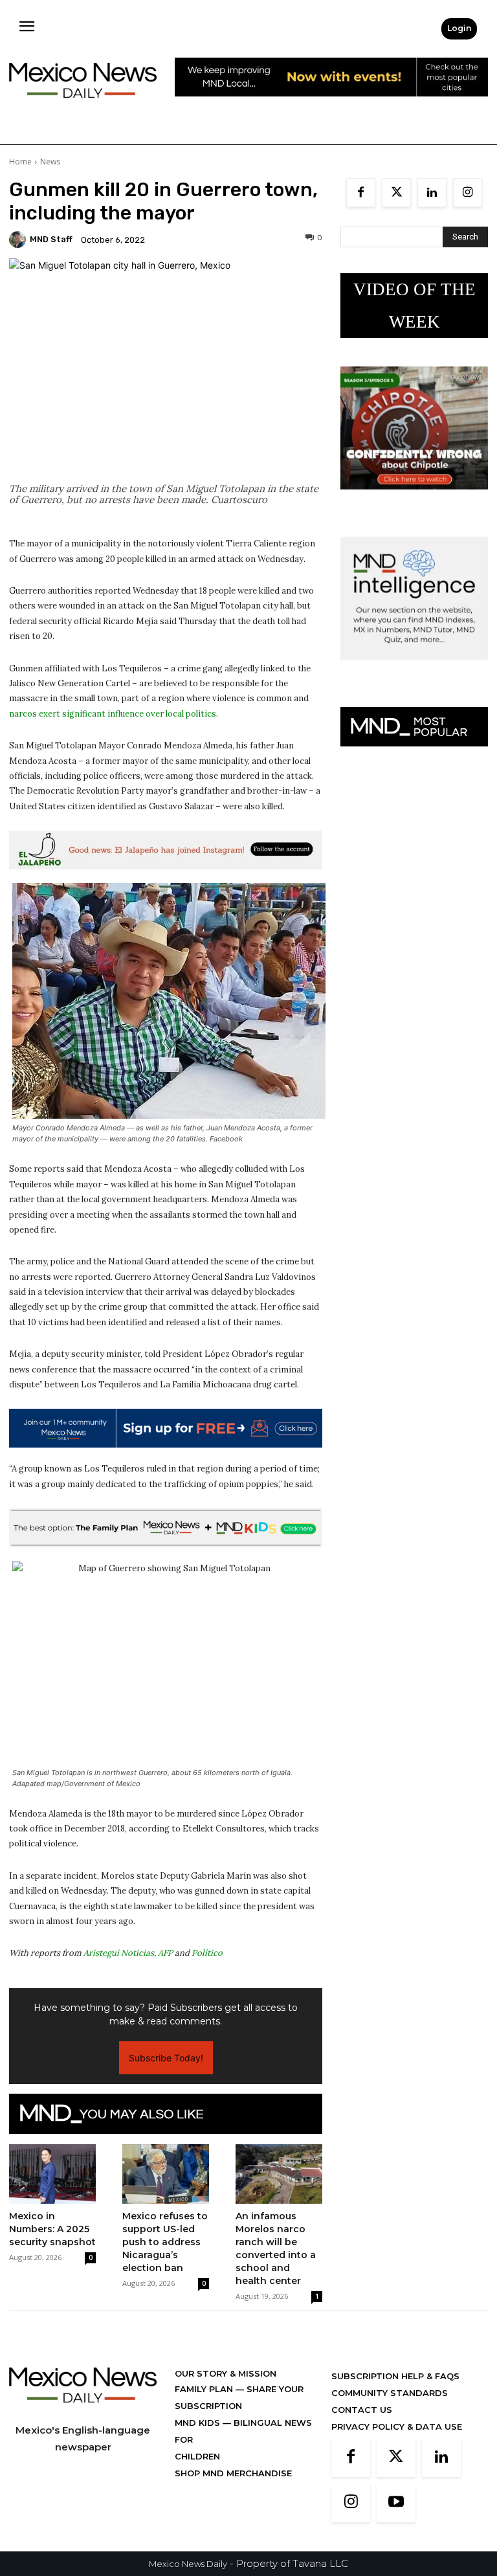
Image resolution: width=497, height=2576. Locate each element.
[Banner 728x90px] (166, 1528)
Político (207, 1953)
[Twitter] (396, 193)
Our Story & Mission (226, 2373)
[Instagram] (468, 193)
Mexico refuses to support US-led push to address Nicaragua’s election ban (165, 2242)
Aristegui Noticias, (120, 1953)
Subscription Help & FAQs (395, 2376)
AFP (165, 1953)
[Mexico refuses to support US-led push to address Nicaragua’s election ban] (166, 2174)
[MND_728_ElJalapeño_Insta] (166, 850)
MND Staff (51, 239)
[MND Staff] (19, 240)
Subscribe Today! (166, 2058)
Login (459, 28)
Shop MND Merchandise (233, 2473)
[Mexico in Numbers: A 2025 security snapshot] (52, 2174)
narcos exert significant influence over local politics (113, 714)
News (50, 162)
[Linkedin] (432, 193)
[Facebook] (361, 193)
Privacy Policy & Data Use (397, 2426)
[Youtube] (396, 2503)
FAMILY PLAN (205, 2389)
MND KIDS (199, 2423)
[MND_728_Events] (331, 106)
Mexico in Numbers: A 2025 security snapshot (52, 2229)
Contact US (362, 2410)
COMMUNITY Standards (390, 2393)
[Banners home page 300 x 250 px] (414, 499)
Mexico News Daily (188, 2564)
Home (20, 162)
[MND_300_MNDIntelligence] (414, 670)
